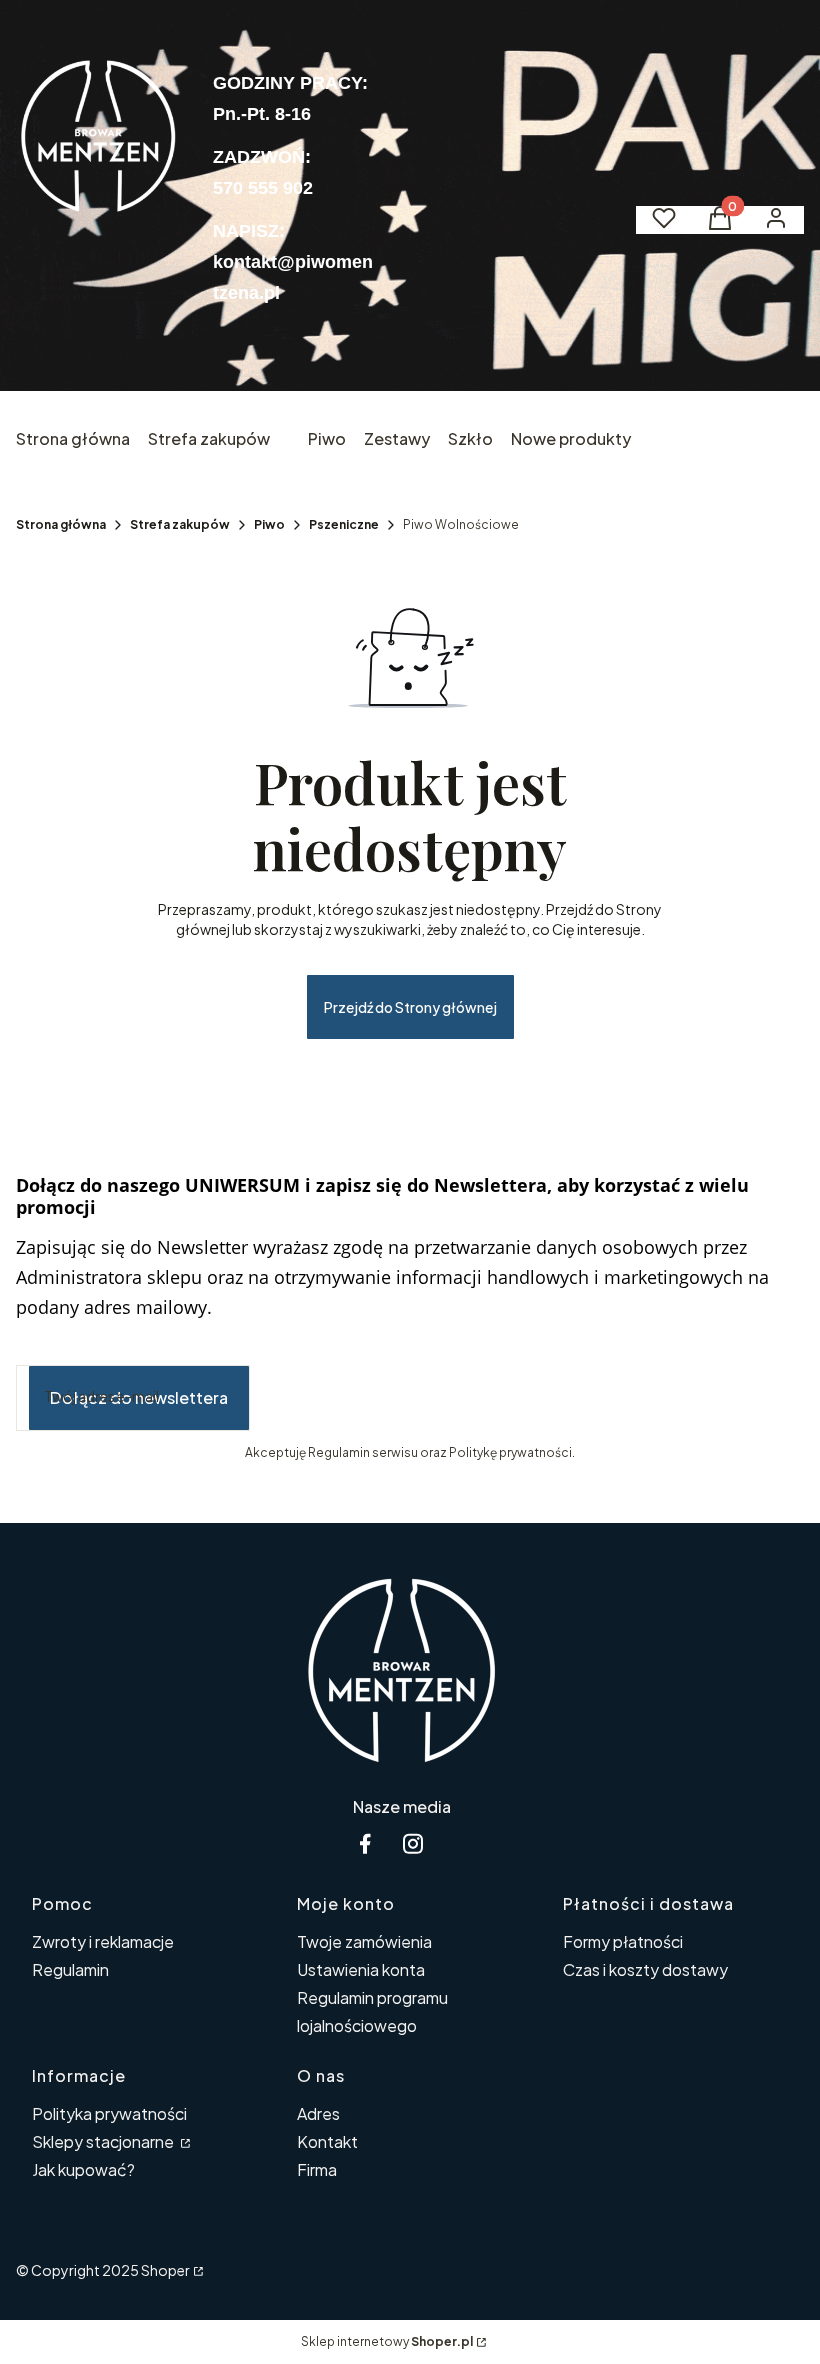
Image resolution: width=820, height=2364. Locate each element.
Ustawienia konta (361, 1969)
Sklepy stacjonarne (104, 2141)
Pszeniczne (344, 524)
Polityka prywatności (109, 2113)
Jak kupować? (83, 2169)
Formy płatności (623, 1941)
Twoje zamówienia (364, 1941)
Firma (317, 2169)
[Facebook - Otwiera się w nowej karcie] (365, 1843)
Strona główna (61, 524)
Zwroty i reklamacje (103, 1941)
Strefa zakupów (180, 524)
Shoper (165, 2270)
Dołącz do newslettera (139, 1397)
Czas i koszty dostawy (645, 1969)
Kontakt (327, 2141)
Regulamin (70, 1969)
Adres (318, 2113)
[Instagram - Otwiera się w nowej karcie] (413, 1843)
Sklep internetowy (387, 2341)
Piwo (269, 524)
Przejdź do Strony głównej (410, 1007)
